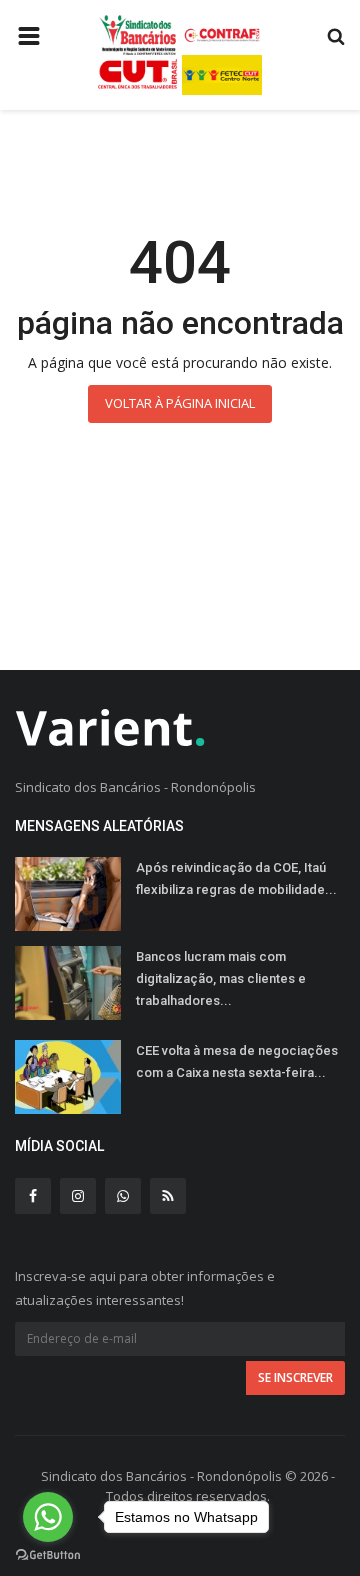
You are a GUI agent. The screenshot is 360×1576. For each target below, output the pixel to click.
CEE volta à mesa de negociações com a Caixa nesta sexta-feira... (237, 1061)
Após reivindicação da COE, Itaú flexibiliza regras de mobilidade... (236, 878)
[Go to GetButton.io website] (48, 1555)
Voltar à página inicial (180, 403)
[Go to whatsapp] (48, 1517)
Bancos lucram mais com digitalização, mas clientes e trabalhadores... (221, 978)
